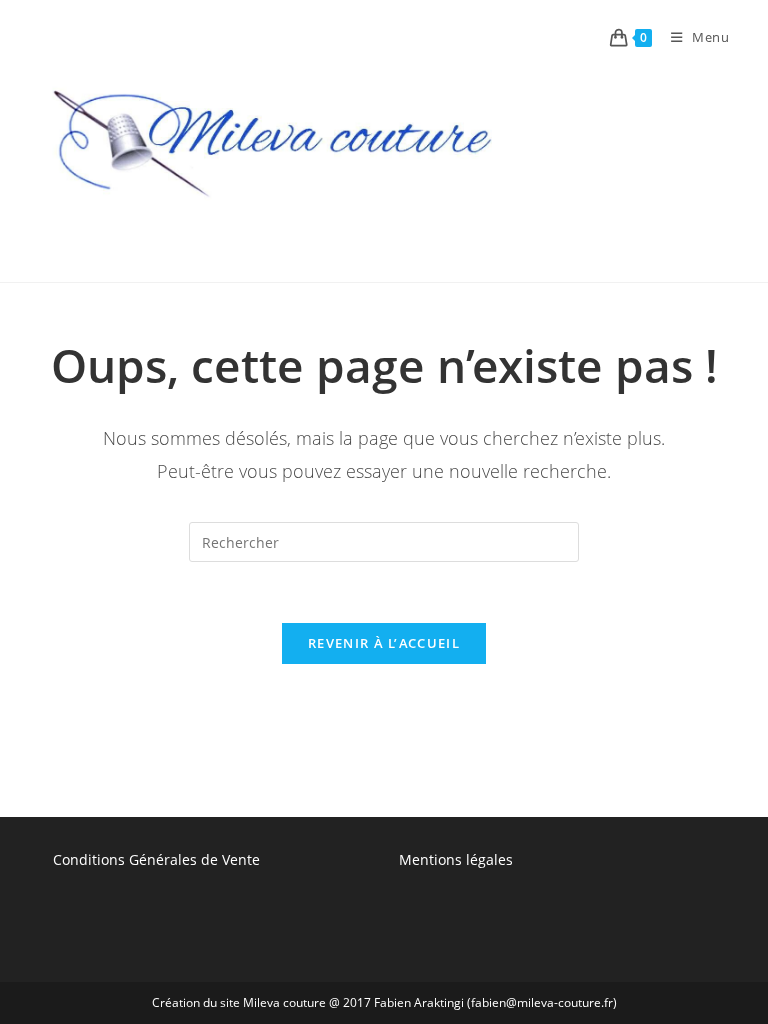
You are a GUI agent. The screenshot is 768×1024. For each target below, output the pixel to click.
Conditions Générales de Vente (156, 859)
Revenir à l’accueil (384, 643)
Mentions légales (456, 859)
